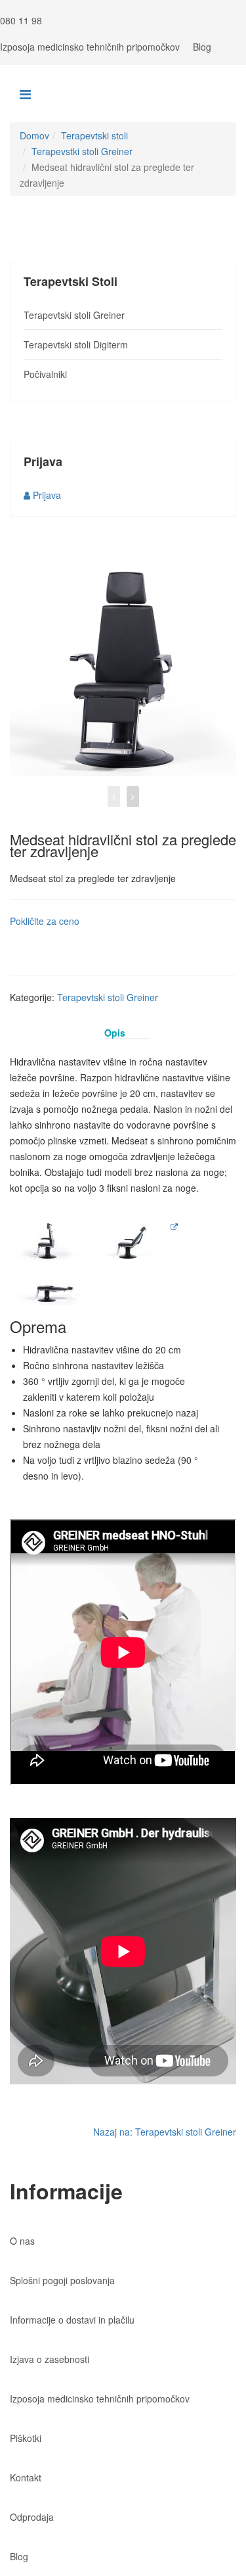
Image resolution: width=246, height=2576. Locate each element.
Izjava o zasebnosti (50, 2359)
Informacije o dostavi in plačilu (72, 2320)
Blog (202, 47)
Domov (34, 135)
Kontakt (26, 2477)
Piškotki (26, 2438)
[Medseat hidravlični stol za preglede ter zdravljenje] (123, 663)
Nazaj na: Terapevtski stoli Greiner (165, 2132)
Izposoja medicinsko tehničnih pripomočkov (90, 47)
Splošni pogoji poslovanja (62, 2280)
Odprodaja (32, 2517)
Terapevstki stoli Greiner (82, 151)
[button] (42, 495)
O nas (22, 2241)
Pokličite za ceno (45, 921)
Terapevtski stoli (94, 135)
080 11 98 (21, 20)
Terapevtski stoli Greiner (108, 997)
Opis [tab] (115, 1033)
